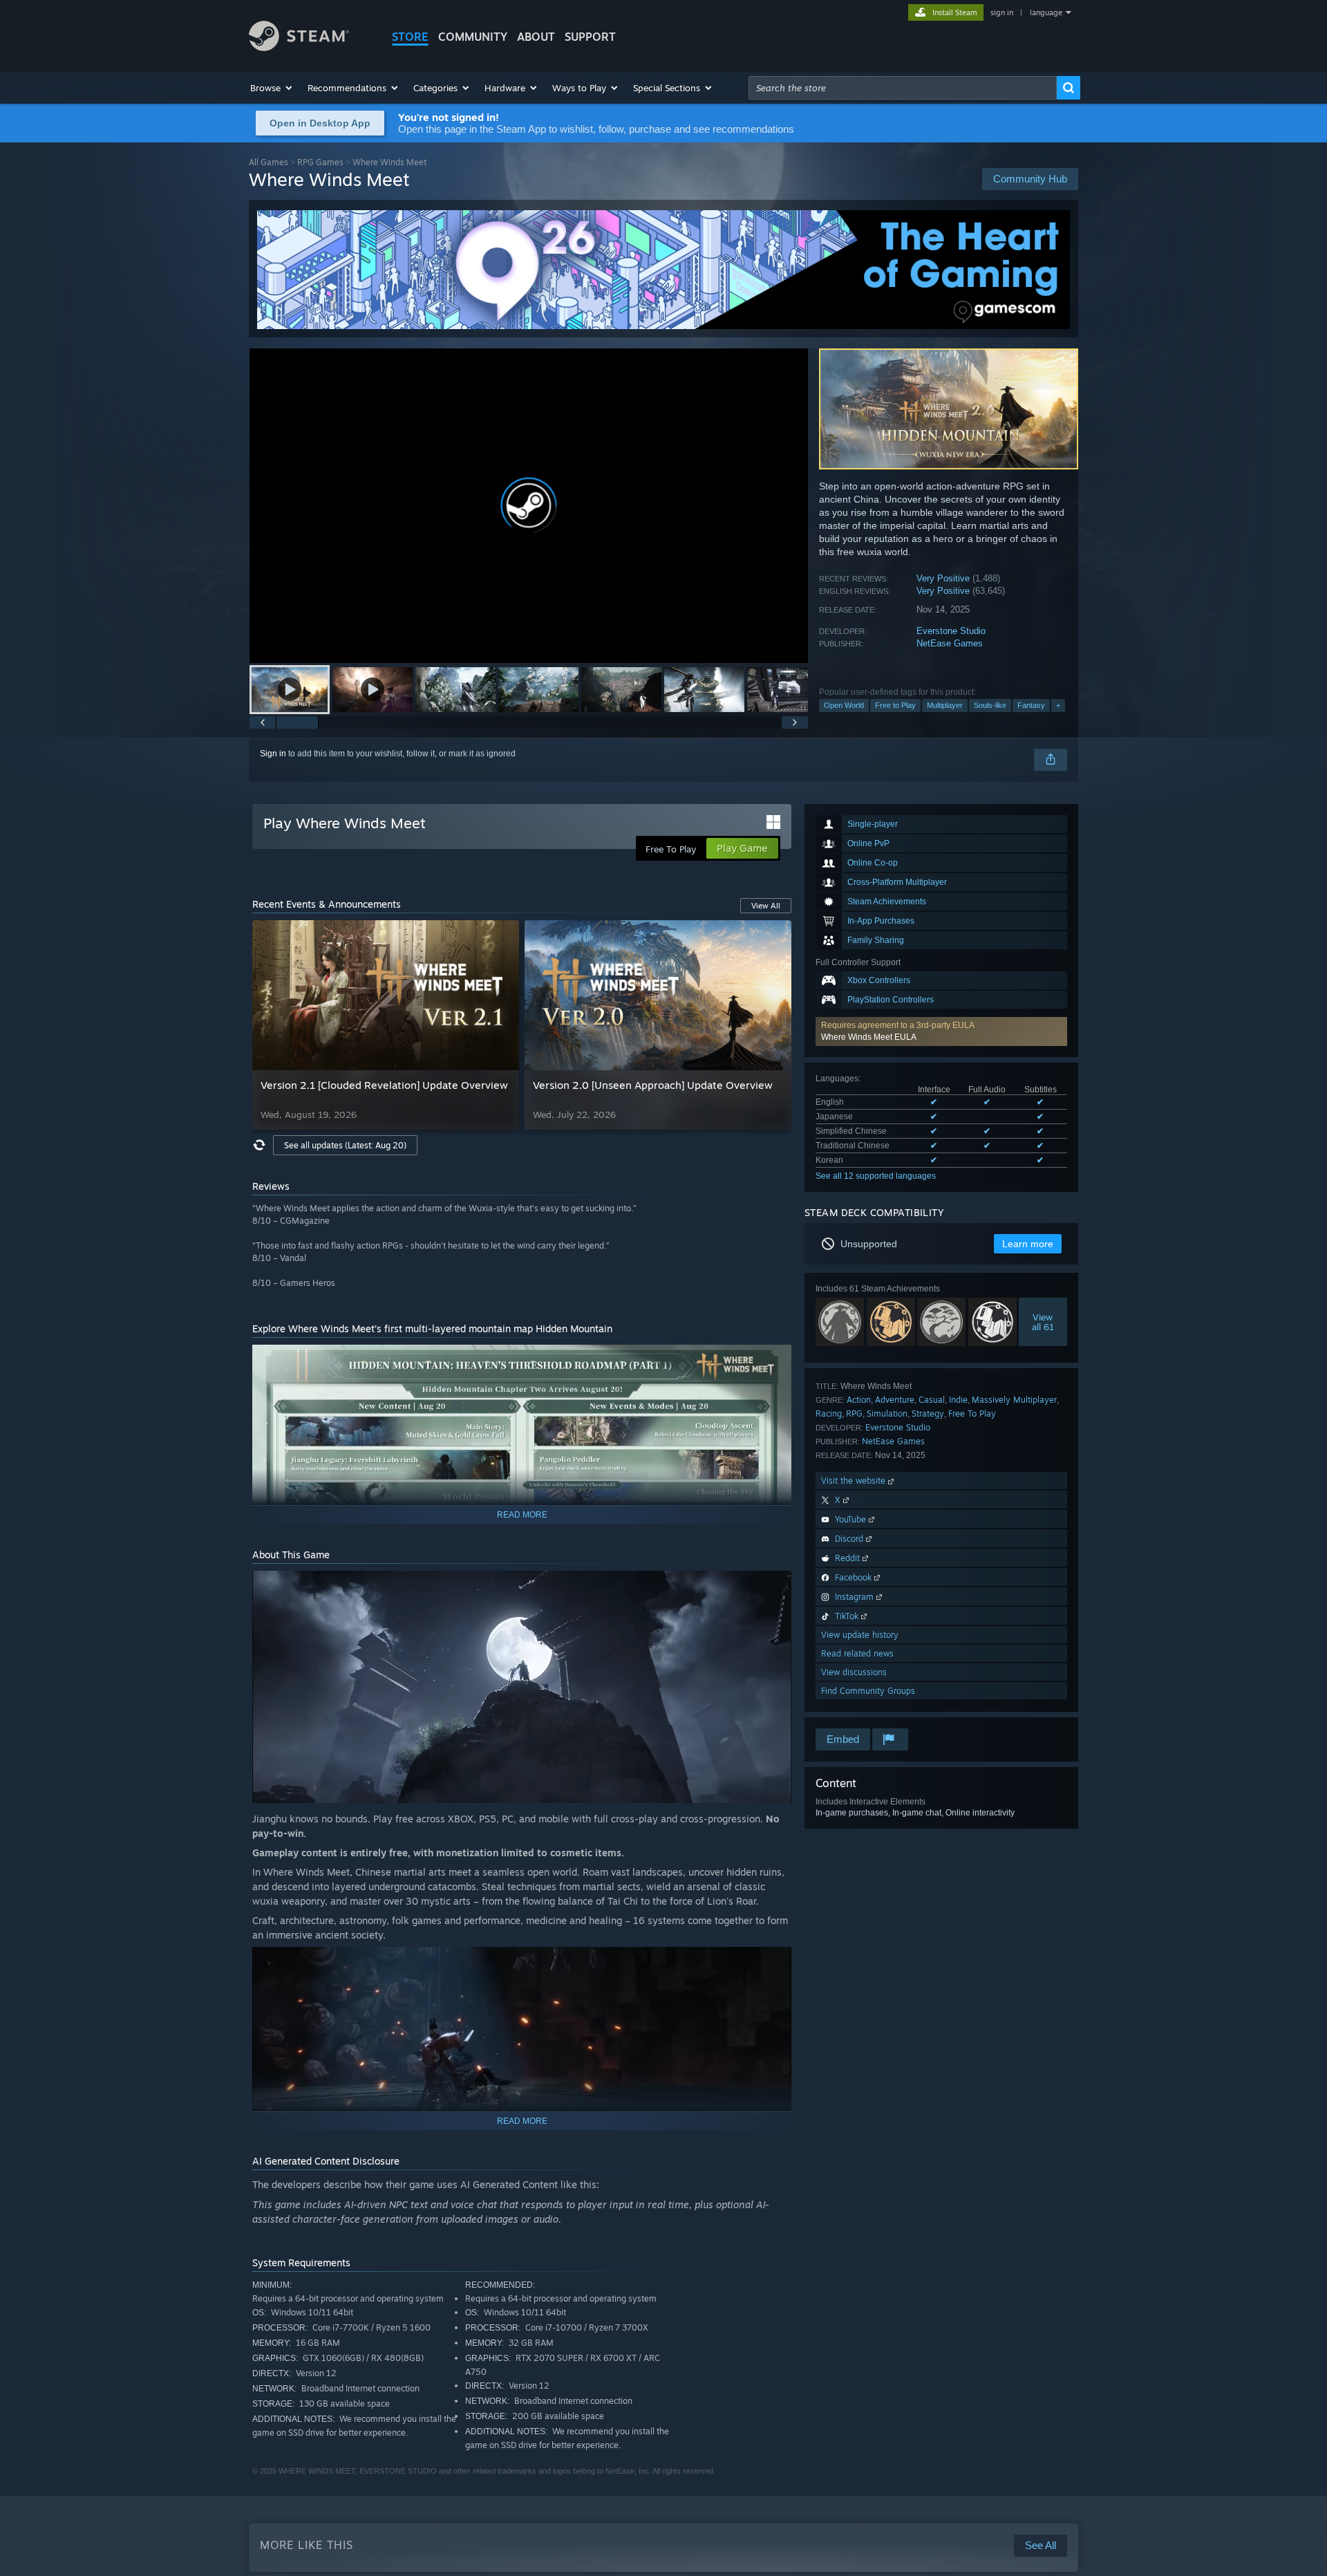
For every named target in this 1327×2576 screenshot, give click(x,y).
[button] (272, 88)
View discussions (854, 1672)
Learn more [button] (1028, 1244)
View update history (860, 1635)
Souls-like (990, 705)
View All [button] (766, 906)
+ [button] (1058, 705)
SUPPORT (590, 37)
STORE (410, 37)
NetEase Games (950, 643)
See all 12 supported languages (876, 1176)
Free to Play (895, 705)
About (536, 37)
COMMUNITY (473, 37)
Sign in (273, 754)
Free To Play (972, 1413)
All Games (269, 162)
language (1046, 12)
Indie (958, 1400)
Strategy (928, 1413)
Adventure (895, 1400)
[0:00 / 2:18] (529, 506)
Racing (829, 1413)
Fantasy (1031, 705)
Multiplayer (945, 705)
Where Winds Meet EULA (869, 1037)
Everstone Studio (951, 631)
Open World (844, 705)
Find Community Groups (868, 1691)
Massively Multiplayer (1014, 1400)
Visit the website (855, 1481)
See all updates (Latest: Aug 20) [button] (345, 1145)
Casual (932, 1400)
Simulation (887, 1413)
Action (859, 1400)
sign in (1002, 12)
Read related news (857, 1653)
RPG (854, 1413)
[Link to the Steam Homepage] (299, 47)
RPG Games (320, 162)
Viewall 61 (1043, 1321)
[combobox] (903, 88)
